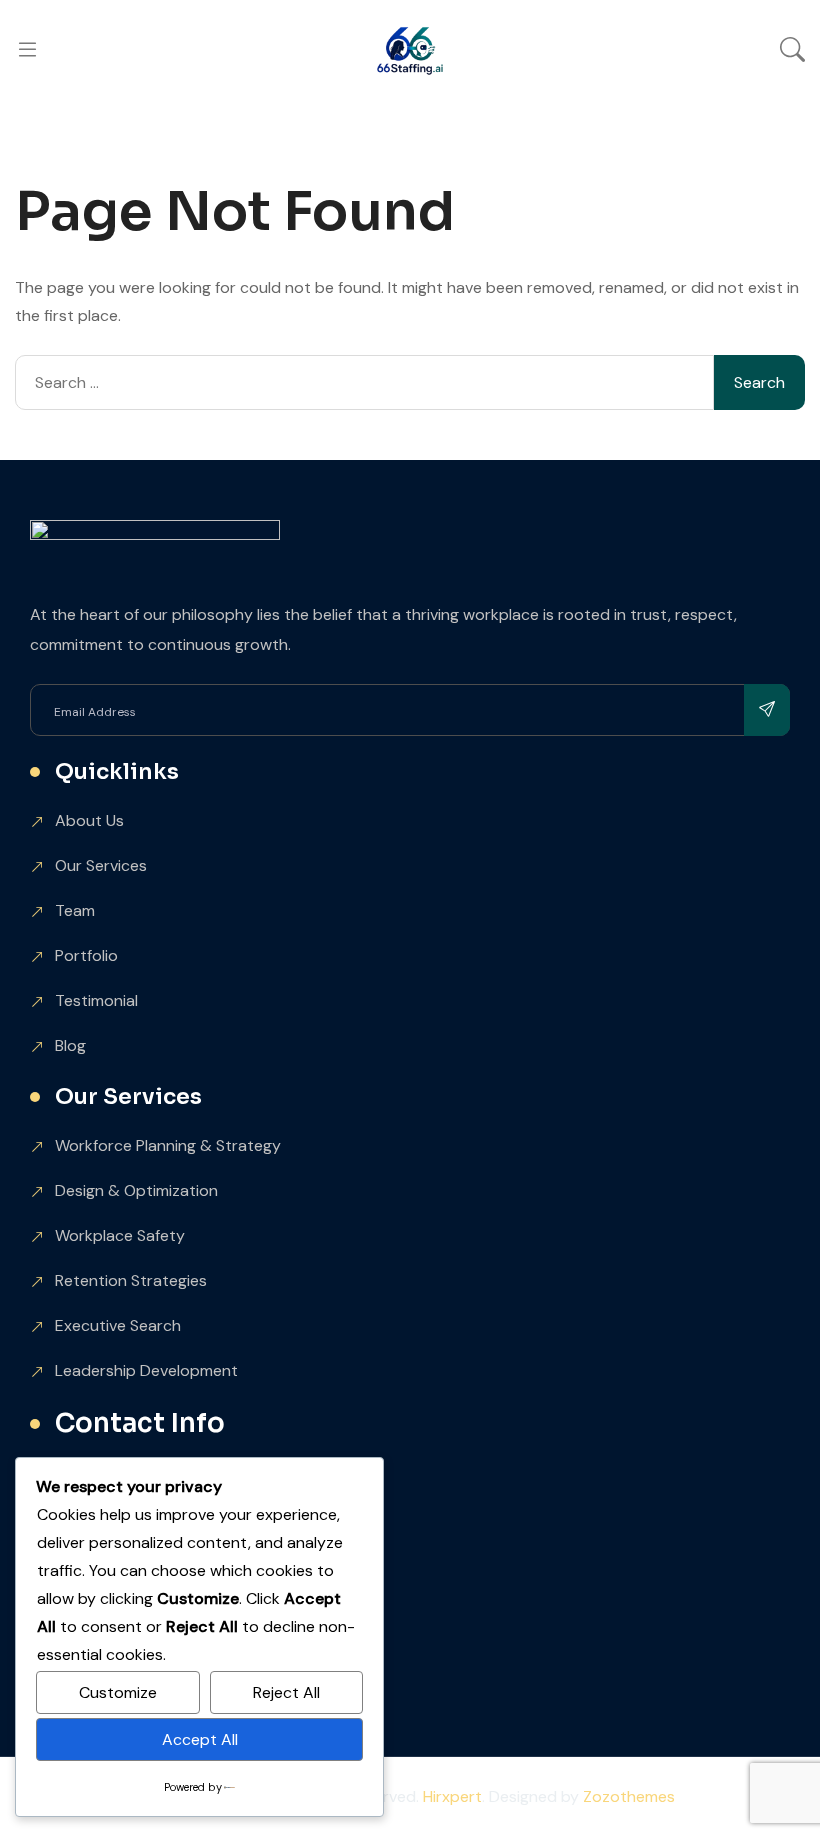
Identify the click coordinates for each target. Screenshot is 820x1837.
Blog (70, 1045)
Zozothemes (629, 1796)
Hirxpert (452, 1796)
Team (75, 910)
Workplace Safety (120, 1235)
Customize (118, 1692)
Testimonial (96, 1000)
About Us (89, 820)
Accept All (200, 1739)
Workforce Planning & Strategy (168, 1145)
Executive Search (118, 1325)
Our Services (101, 865)
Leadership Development (146, 1370)
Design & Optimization (136, 1190)
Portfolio (86, 955)
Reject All (286, 1692)
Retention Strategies (131, 1280)
